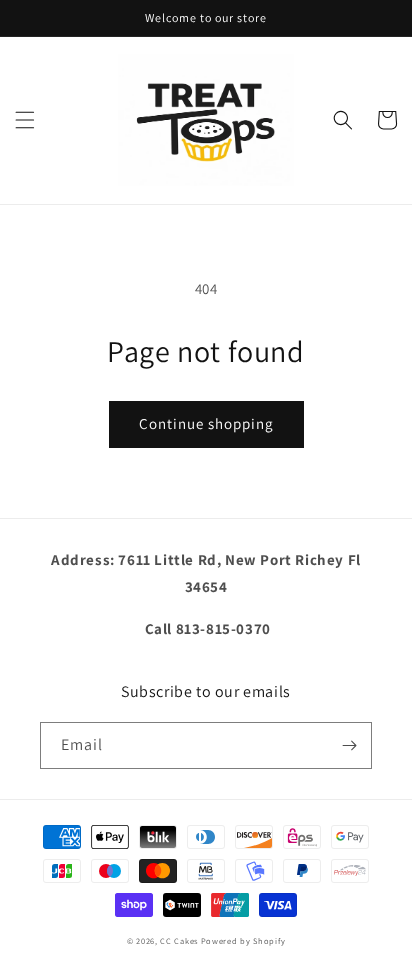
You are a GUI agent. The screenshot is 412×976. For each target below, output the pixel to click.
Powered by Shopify (243, 940)
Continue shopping (206, 423)
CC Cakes (179, 940)
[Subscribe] (349, 745)
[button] (25, 120)
